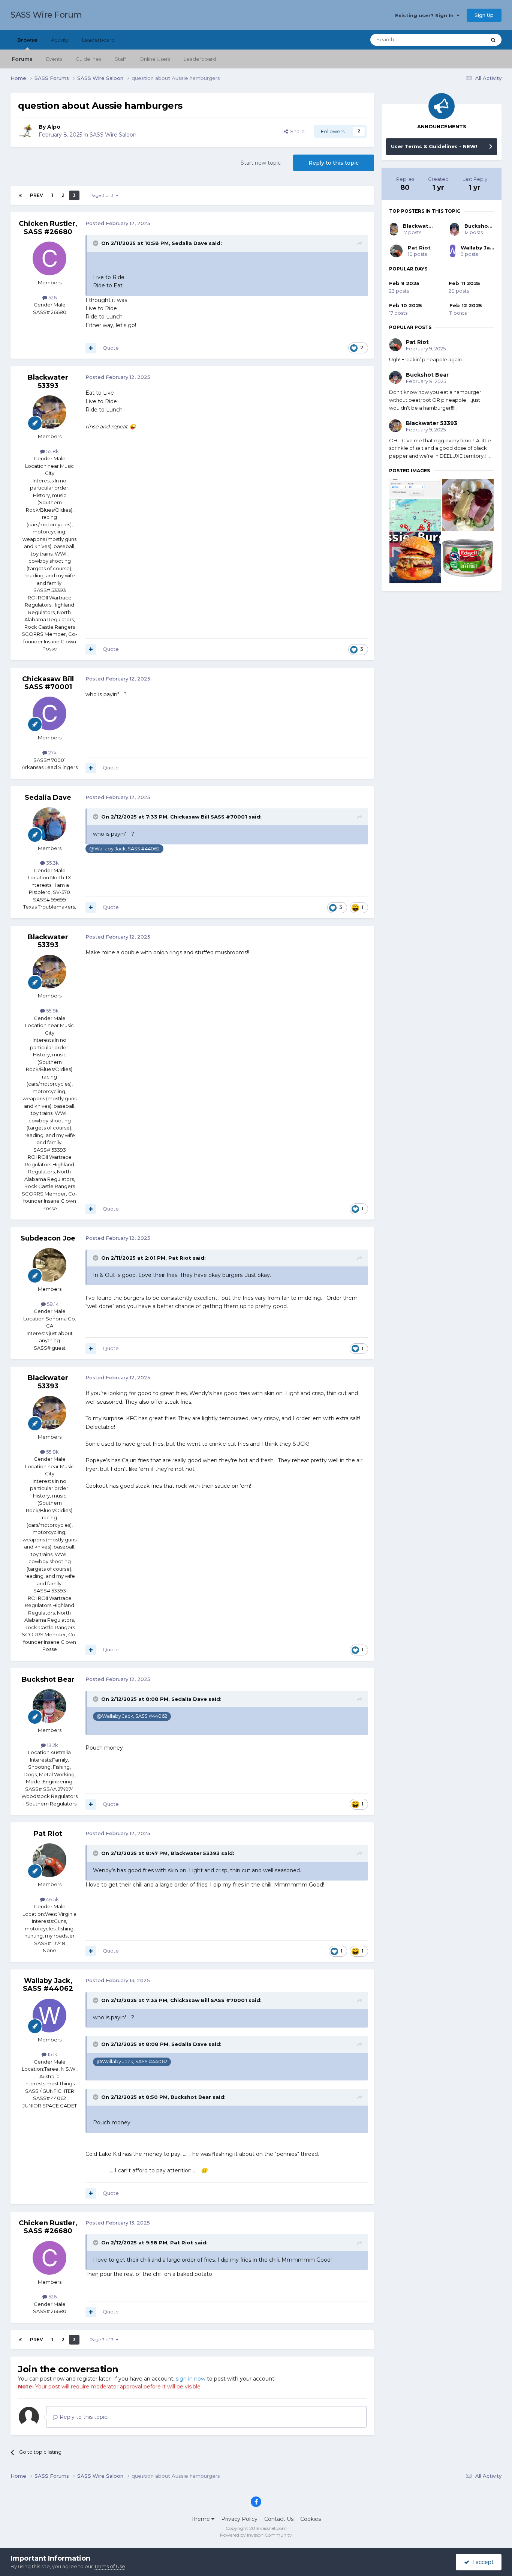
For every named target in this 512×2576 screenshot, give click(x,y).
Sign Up (484, 15)
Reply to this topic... (84, 2417)
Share (296, 131)
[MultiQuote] (91, 348)
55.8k (52, 451)
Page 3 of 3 (103, 195)
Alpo (54, 127)
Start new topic (261, 163)
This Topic (464, 40)
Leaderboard (200, 59)
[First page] (20, 195)
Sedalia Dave (189, 243)
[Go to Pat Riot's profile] (49, 1860)
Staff (120, 59)
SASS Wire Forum (46, 15)
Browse (27, 40)
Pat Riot (180, 1258)
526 (52, 297)
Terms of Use (110, 2566)
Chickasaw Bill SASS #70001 (48, 683)
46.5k (52, 1899)
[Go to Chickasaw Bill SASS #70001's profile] (49, 713)
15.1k (52, 2054)
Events (54, 59)
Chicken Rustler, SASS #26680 (48, 228)
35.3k (52, 863)
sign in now (191, 2379)
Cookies (311, 2519)
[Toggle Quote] (96, 243)
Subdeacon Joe (48, 1238)
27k (52, 753)
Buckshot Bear (48, 1679)
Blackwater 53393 (48, 382)
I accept (481, 2562)
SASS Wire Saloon (113, 135)
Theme (201, 2519)
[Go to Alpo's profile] (26, 131)
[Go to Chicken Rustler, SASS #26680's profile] (49, 258)
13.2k (52, 1745)
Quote (111, 348)
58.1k (52, 1304)
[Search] (493, 40)
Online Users (155, 59)
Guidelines (88, 59)
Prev (37, 195)
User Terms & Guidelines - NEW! (434, 146)
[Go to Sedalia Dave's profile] (49, 824)
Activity (60, 40)
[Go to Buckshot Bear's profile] (49, 1706)
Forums (22, 59)
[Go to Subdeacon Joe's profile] (49, 1265)
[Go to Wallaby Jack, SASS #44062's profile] (49, 2016)
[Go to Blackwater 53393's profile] (49, 412)
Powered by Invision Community (256, 2535)
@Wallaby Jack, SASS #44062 (124, 849)
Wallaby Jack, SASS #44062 (48, 1985)
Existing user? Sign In (426, 15)
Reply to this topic (334, 163)
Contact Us (279, 2519)
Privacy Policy (239, 2519)
